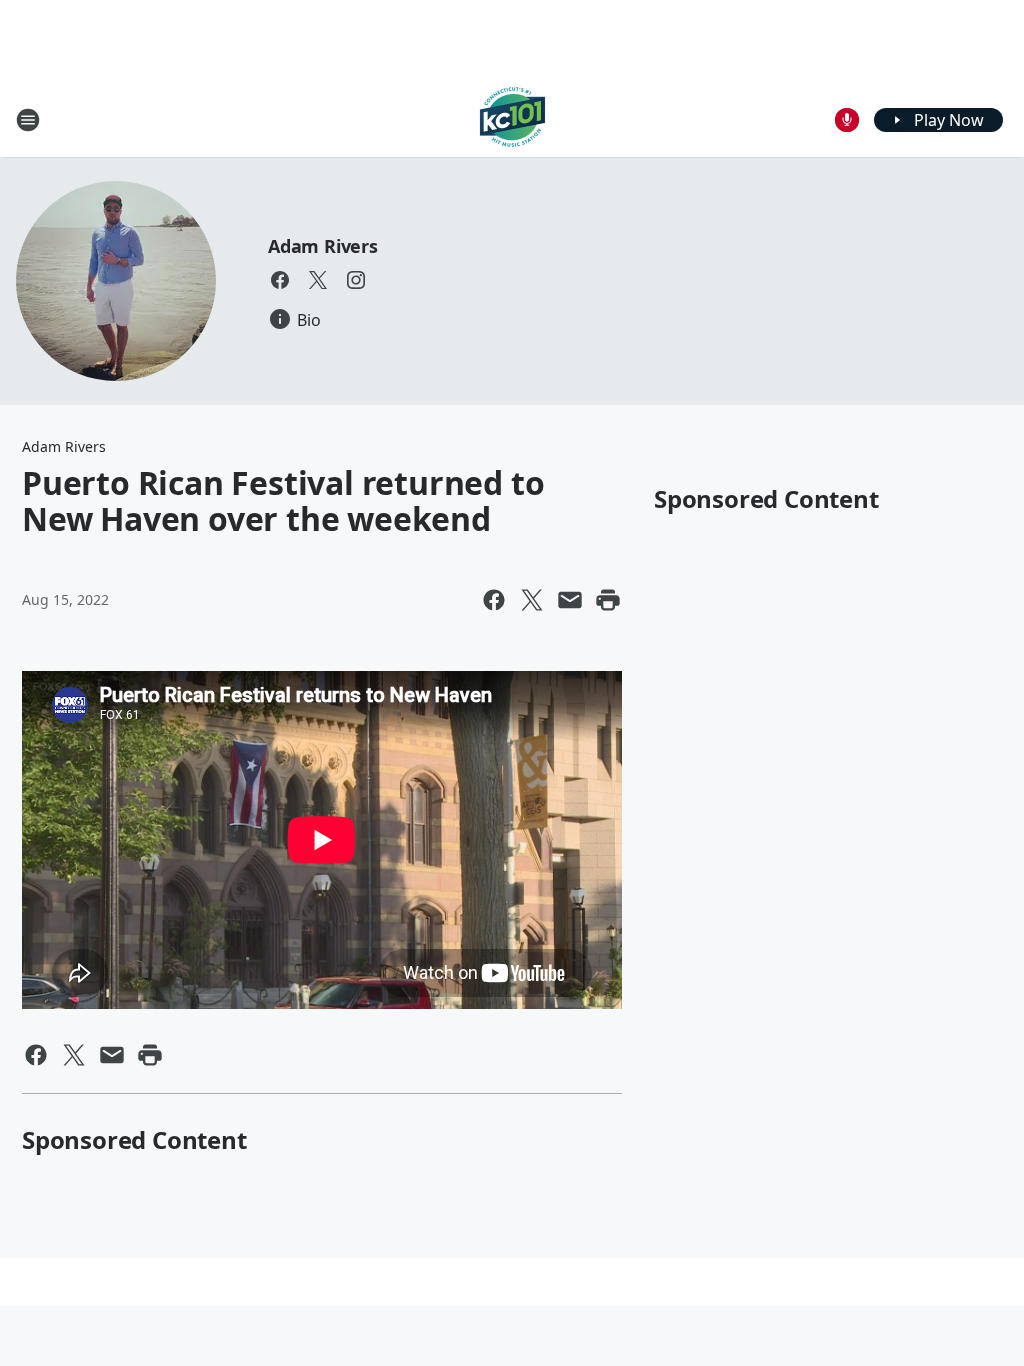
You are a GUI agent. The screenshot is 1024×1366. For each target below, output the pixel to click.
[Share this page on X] (532, 600)
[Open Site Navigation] (28, 120)
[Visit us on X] (318, 280)
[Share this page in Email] (570, 600)
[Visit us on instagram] (356, 280)
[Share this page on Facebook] (494, 600)
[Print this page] (608, 600)
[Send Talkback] (847, 120)
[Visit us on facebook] (280, 280)
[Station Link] (512, 119)
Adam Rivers (323, 246)
